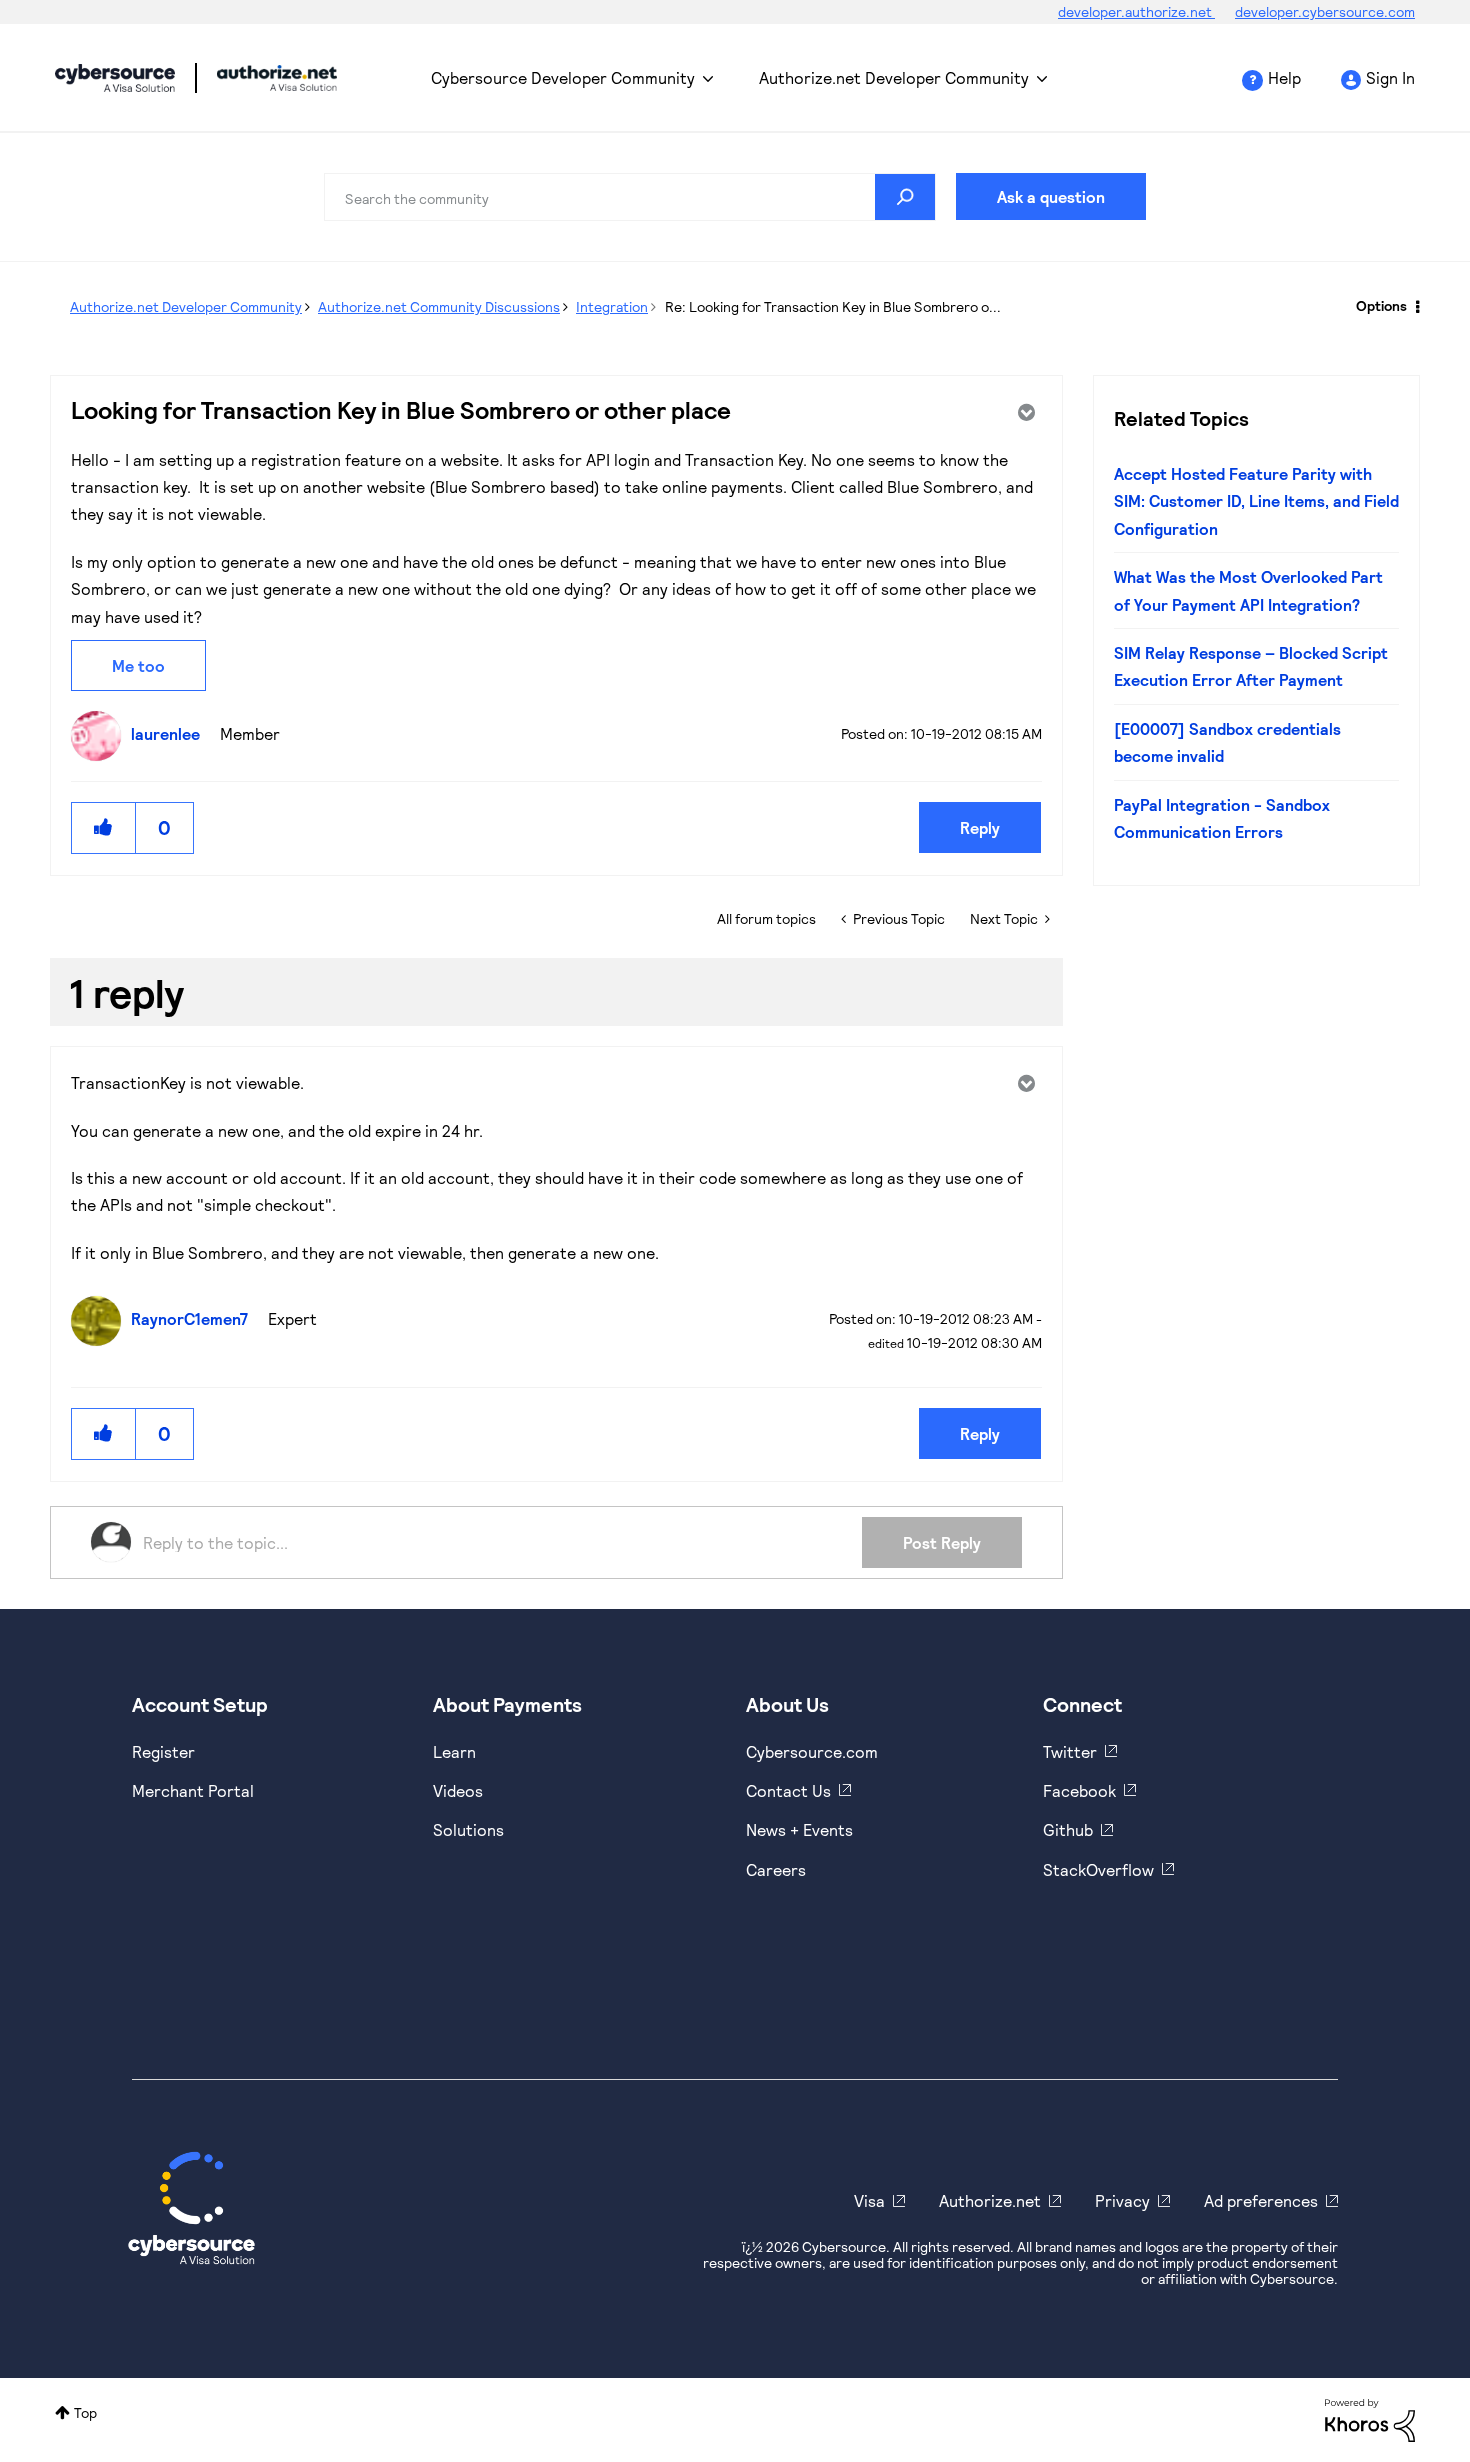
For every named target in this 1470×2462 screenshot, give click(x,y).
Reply (980, 827)
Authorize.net (990, 2200)
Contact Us (788, 1790)
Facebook (1079, 1790)
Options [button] (1381, 305)
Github (1068, 1829)
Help (1284, 77)
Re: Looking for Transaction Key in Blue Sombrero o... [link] (833, 306)
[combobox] (630, 197)
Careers (776, 1869)
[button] (104, 827)
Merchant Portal (193, 1790)
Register (163, 1751)
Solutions (468, 1829)
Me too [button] (138, 665)
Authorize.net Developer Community (894, 77)
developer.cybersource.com (1325, 11)
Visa (869, 2200)
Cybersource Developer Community (115, 78)
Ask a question (1051, 196)
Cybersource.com (812, 1751)
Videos (458, 1790)
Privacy (1122, 2200)
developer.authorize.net (1136, 11)
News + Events (799, 1829)
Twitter (1070, 1751)
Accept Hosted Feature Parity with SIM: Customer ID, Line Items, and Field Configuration (1256, 501)
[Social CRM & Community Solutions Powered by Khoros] (1370, 2418)
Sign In (1390, 77)
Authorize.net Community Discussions (439, 306)
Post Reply (942, 1542)
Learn (454, 1751)
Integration (612, 306)
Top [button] (85, 2412)
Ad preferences (1261, 2200)
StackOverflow (1098, 1869)
